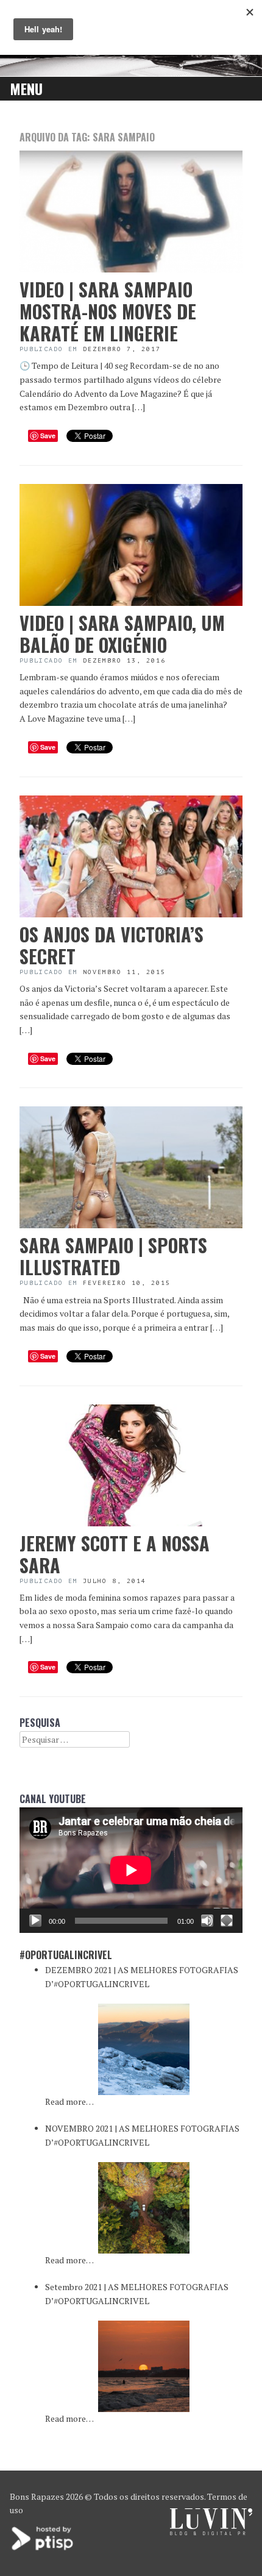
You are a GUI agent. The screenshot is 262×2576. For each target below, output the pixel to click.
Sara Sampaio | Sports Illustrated (113, 1256)
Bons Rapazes (37, 2496)
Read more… (69, 2101)
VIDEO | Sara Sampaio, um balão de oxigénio (122, 634)
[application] (131, 1870)
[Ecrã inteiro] (227, 1921)
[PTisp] (43, 2549)
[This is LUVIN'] (211, 2532)
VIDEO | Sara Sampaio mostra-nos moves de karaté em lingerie (108, 311)
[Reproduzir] (35, 1921)
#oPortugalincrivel (66, 1955)
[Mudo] (207, 1921)
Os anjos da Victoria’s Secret (112, 945)
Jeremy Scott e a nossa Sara (115, 1554)
